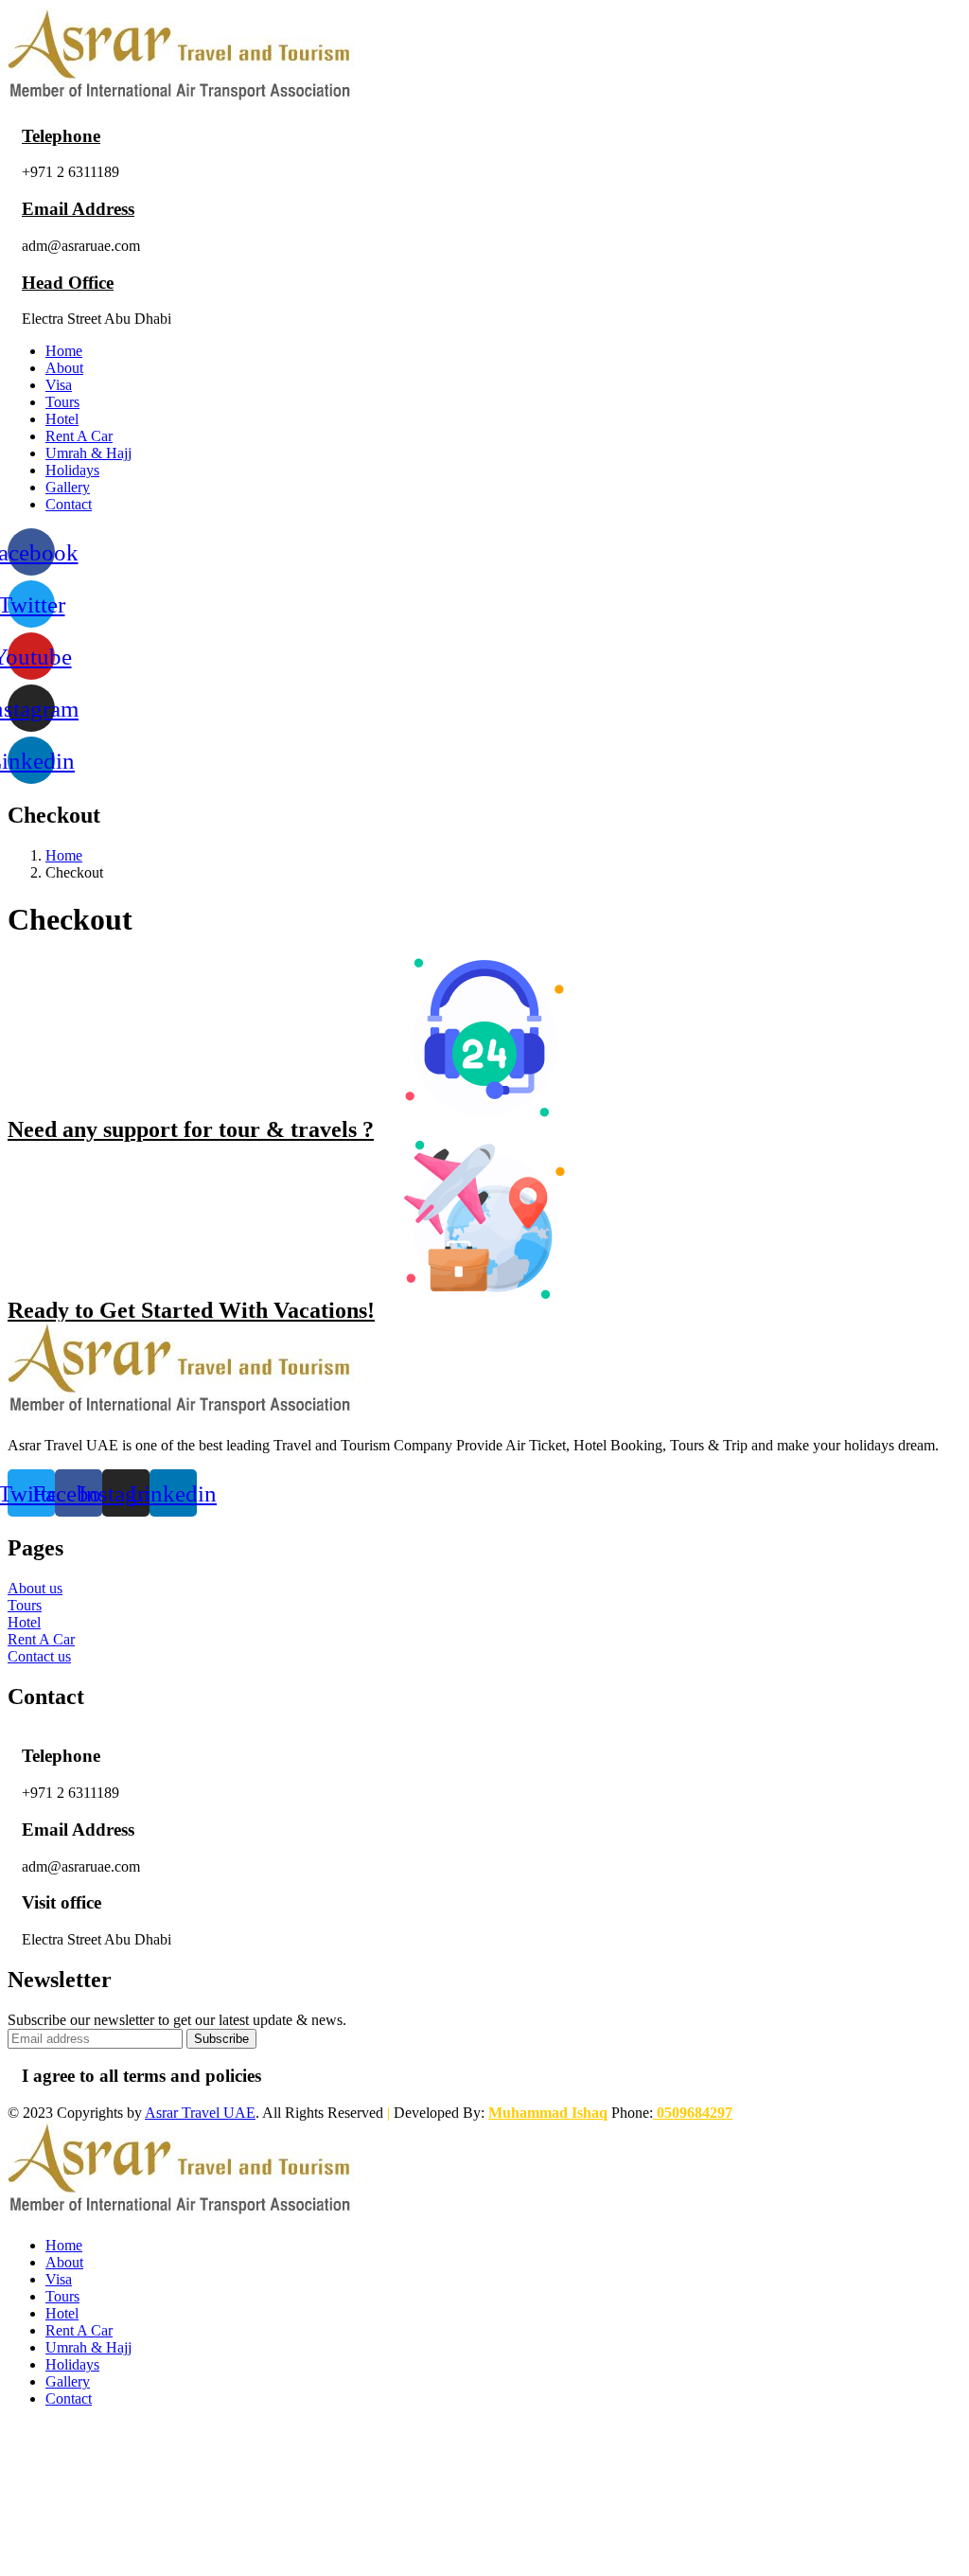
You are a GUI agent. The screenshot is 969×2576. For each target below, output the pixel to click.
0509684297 (693, 2113)
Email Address (78, 209)
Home (64, 855)
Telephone (61, 136)
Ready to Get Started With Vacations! (191, 1310)
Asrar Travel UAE (200, 2113)
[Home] (181, 99)
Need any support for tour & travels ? (191, 1129)
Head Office (68, 283)
